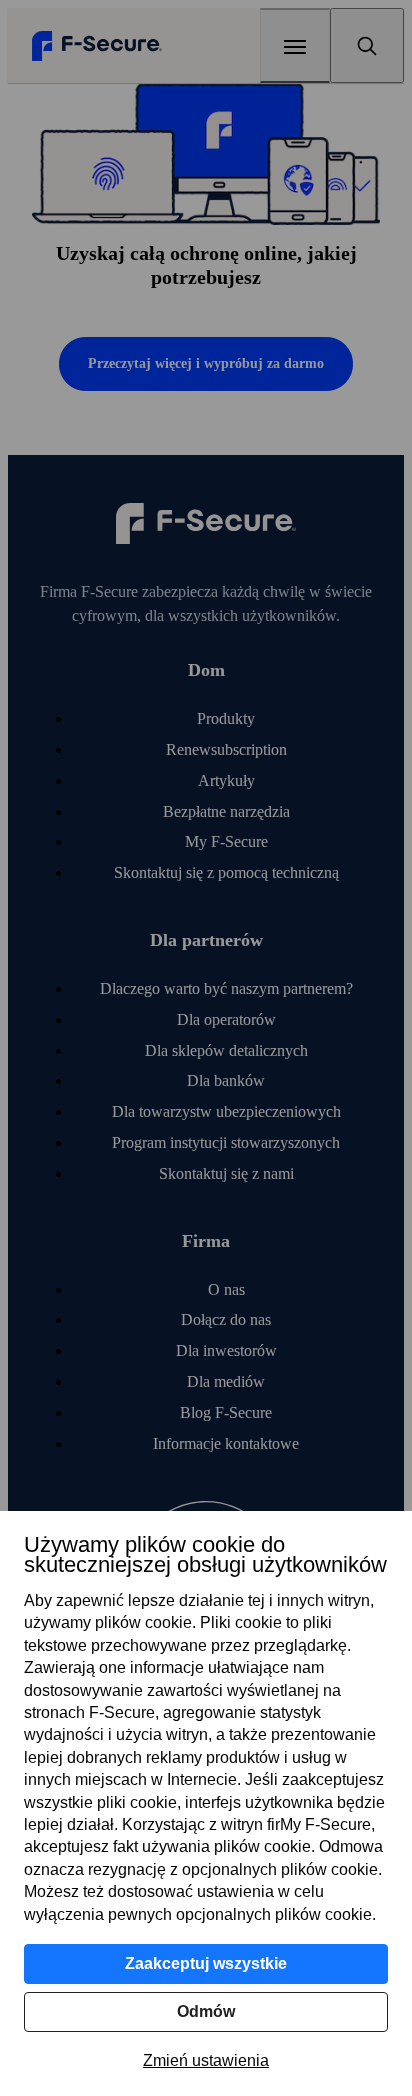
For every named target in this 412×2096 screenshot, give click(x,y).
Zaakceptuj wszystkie (206, 1963)
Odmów (206, 2011)
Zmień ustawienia (206, 2060)
